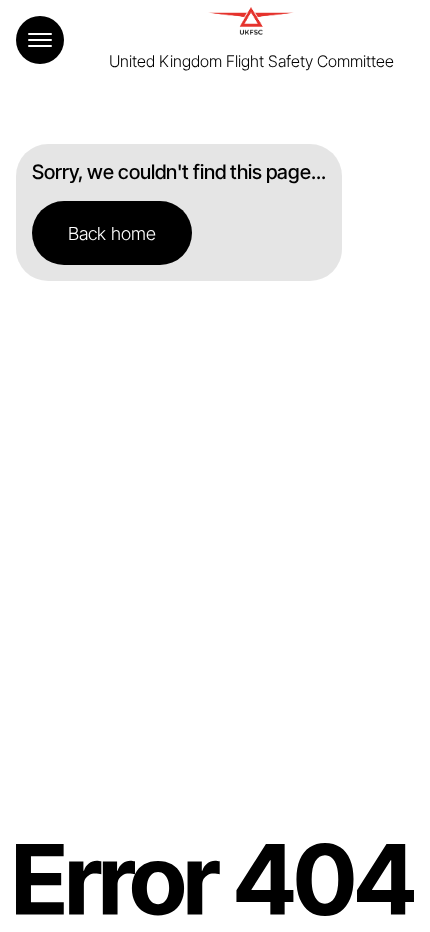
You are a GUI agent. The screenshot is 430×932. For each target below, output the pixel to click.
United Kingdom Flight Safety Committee (251, 61)
